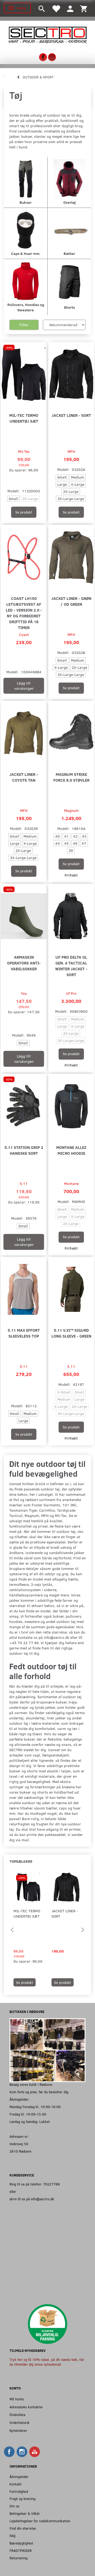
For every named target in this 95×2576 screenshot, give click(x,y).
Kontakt (16, 2484)
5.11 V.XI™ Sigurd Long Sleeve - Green (71, 1333)
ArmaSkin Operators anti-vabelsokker (24, 963)
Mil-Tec (24, 451)
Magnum (71, 810)
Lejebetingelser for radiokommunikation (40, 2521)
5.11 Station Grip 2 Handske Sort (24, 1150)
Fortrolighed (19, 2491)
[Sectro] (47, 35)
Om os (14, 2506)
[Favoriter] (56, 8)
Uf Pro (71, 993)
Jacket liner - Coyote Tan (24, 777)
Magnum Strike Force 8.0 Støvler (71, 777)
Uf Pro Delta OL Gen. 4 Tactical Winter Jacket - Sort (71, 966)
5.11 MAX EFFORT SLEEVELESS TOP (24, 1333)
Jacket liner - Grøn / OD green (71, 601)
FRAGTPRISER (21, 2550)
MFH (71, 451)
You (24, 993)
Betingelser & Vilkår (25, 2513)
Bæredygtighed (21, 2543)
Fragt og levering (22, 2498)
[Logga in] (70, 8)
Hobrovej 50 (19, 2144)
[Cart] (84, 8)
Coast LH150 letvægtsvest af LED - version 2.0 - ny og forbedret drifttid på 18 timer (24, 613)
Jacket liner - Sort (71, 415)
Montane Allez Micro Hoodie (71, 1150)
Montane (71, 1183)
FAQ (13, 2536)
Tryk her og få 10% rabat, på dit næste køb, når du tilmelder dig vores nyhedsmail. (47, 2362)
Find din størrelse (23, 2528)
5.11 (24, 1183)
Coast (24, 634)
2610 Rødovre (20, 2151)
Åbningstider (19, 2477)
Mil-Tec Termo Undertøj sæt (24, 418)
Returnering (18, 2558)
